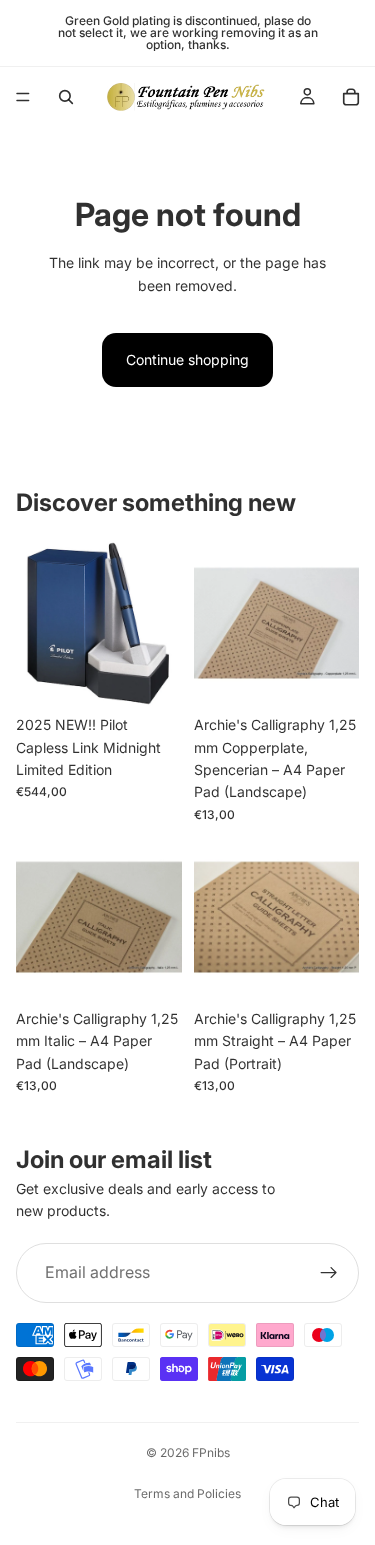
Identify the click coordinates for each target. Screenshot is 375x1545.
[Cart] (351, 97)
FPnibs (211, 1452)
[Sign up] (329, 1273)
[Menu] (23, 97)
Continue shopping (187, 359)
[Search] (66, 97)
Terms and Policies (187, 1493)
